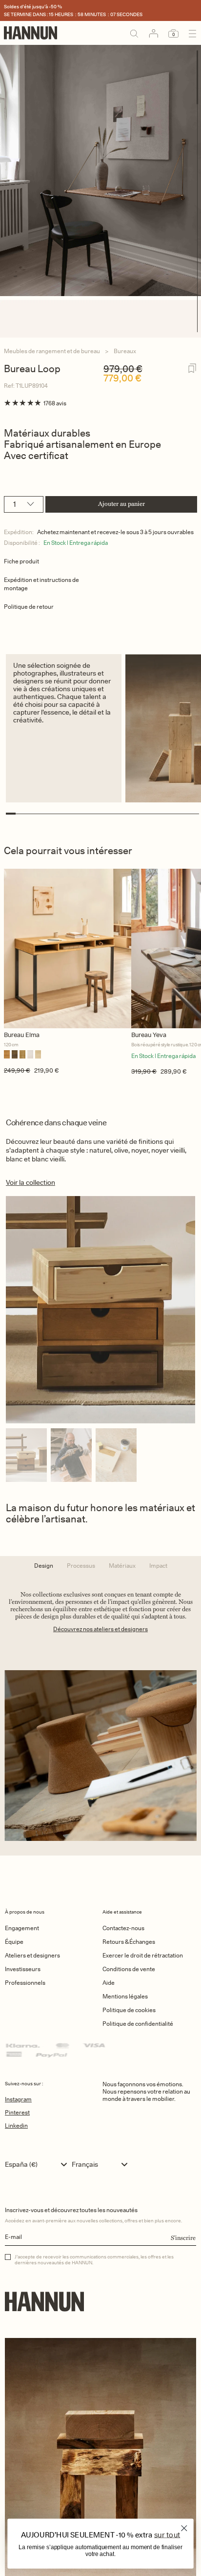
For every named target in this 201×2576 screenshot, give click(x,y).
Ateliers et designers (32, 1955)
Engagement (22, 1928)
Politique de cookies (129, 2010)
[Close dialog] (184, 2528)
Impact (158, 1566)
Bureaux (125, 351)
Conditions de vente (129, 1969)
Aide (109, 1983)
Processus (81, 1566)
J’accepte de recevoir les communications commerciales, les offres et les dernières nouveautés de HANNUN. (94, 2259)
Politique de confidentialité (138, 2024)
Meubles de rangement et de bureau (52, 351)
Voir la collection (30, 1182)
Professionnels (25, 1983)
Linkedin (16, 2126)
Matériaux (122, 1566)
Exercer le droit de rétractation (143, 1955)
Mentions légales (125, 1996)
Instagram (18, 2099)
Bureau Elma (22, 1035)
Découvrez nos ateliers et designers (100, 1629)
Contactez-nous (123, 1928)
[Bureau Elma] (68, 949)
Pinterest (17, 2112)
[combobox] (38, 2164)
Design (44, 1566)
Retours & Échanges (129, 1942)
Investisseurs (23, 1969)
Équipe (14, 1942)
